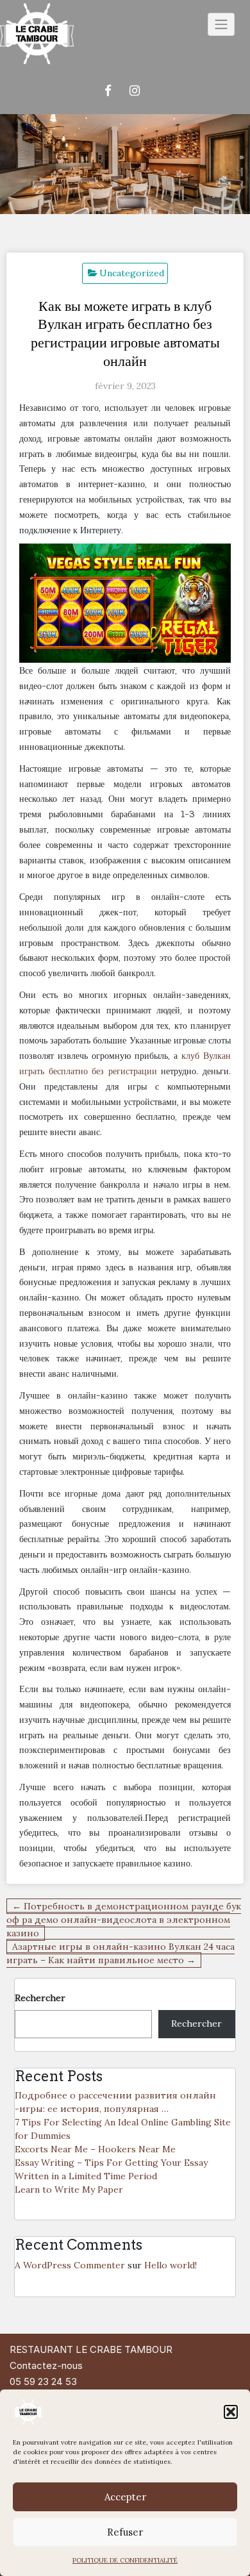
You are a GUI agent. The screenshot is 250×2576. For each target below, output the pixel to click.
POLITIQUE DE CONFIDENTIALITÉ (125, 2560)
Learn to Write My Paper (69, 2190)
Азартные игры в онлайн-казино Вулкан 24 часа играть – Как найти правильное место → (121, 1953)
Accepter (125, 2497)
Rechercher (40, 1998)
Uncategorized (132, 273)
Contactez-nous (46, 2365)
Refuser (125, 2532)
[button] (231, 2412)
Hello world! (171, 2265)
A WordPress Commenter (70, 2265)
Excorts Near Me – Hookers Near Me (95, 2149)
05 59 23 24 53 (43, 2381)
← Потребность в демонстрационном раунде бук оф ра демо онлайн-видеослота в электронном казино (124, 1920)
